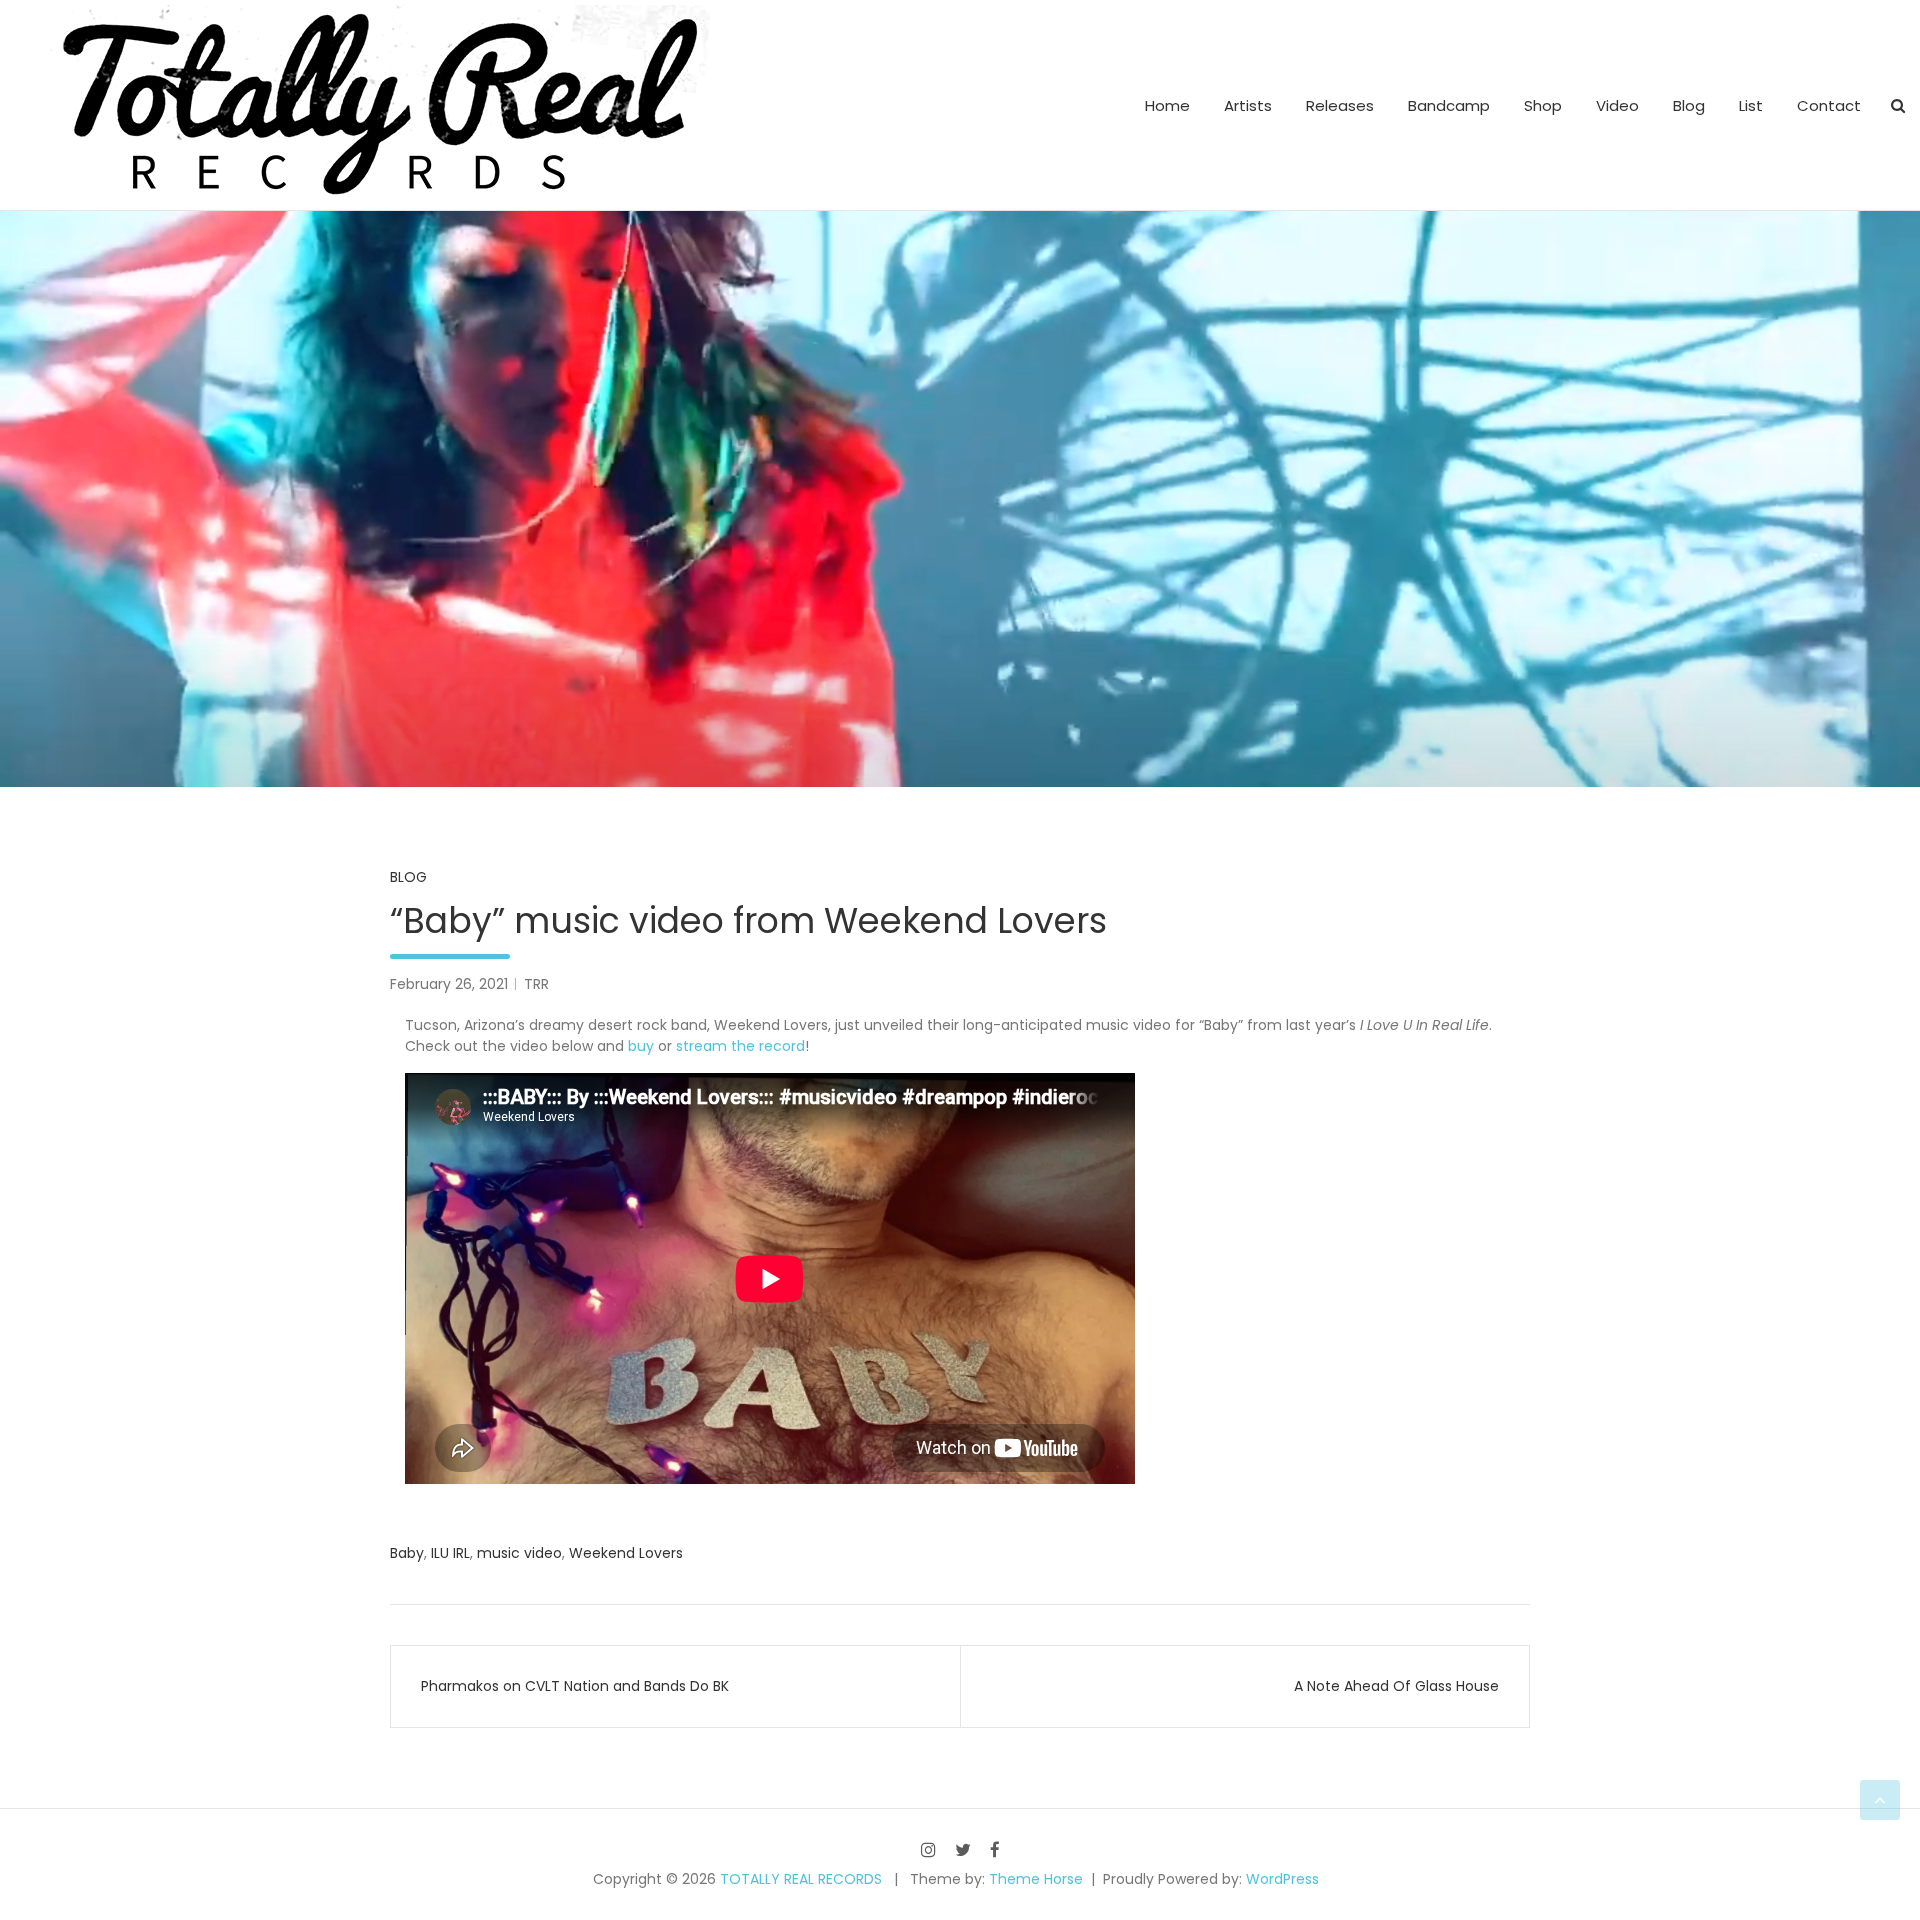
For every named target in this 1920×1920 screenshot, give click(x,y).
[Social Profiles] (928, 1849)
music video (519, 1553)
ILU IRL (450, 1553)
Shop (1543, 105)
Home (1167, 105)
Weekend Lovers (626, 1553)
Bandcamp (1449, 105)
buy (641, 1046)
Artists (1248, 105)
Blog (1689, 105)
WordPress (1282, 1879)
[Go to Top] (1880, 1800)
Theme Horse (1036, 1879)
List (1751, 105)
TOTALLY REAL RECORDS (801, 1879)
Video (1617, 105)
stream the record (740, 1046)
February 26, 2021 (449, 984)
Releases (1340, 105)
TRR (536, 984)
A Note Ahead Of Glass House (1396, 1686)
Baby (407, 1553)
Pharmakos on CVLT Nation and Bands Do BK (575, 1686)
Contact (1829, 105)
